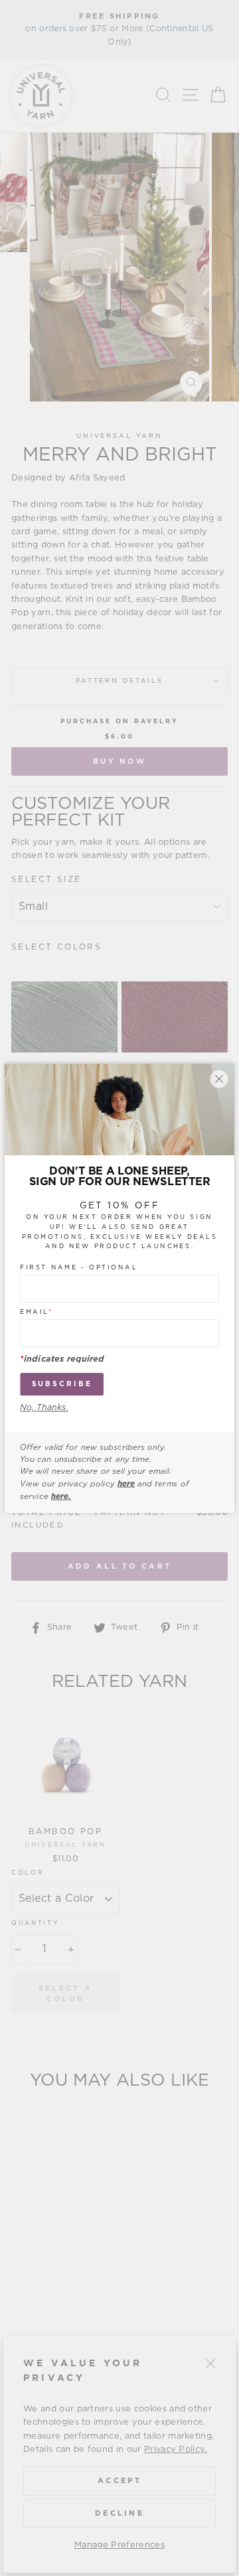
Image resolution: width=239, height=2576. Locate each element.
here (126, 1484)
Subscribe (62, 1384)
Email (36, 1312)
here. (61, 1496)
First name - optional (79, 1267)
